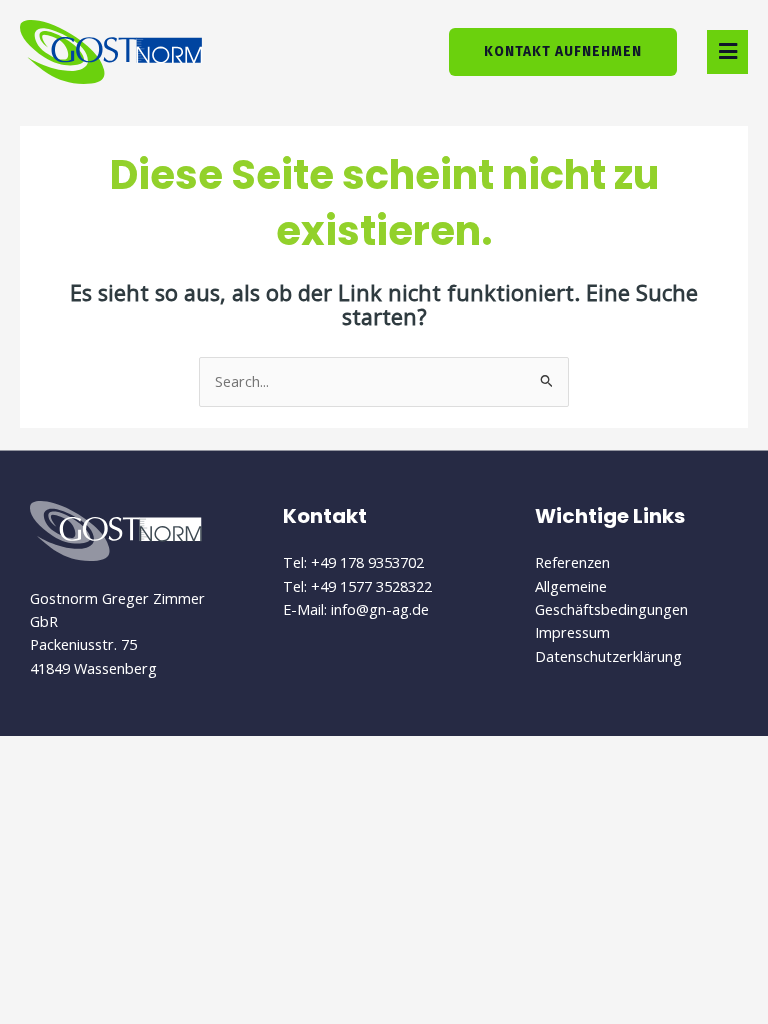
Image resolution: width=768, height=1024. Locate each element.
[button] (727, 52)
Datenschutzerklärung (608, 656)
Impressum (572, 632)
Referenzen (572, 562)
